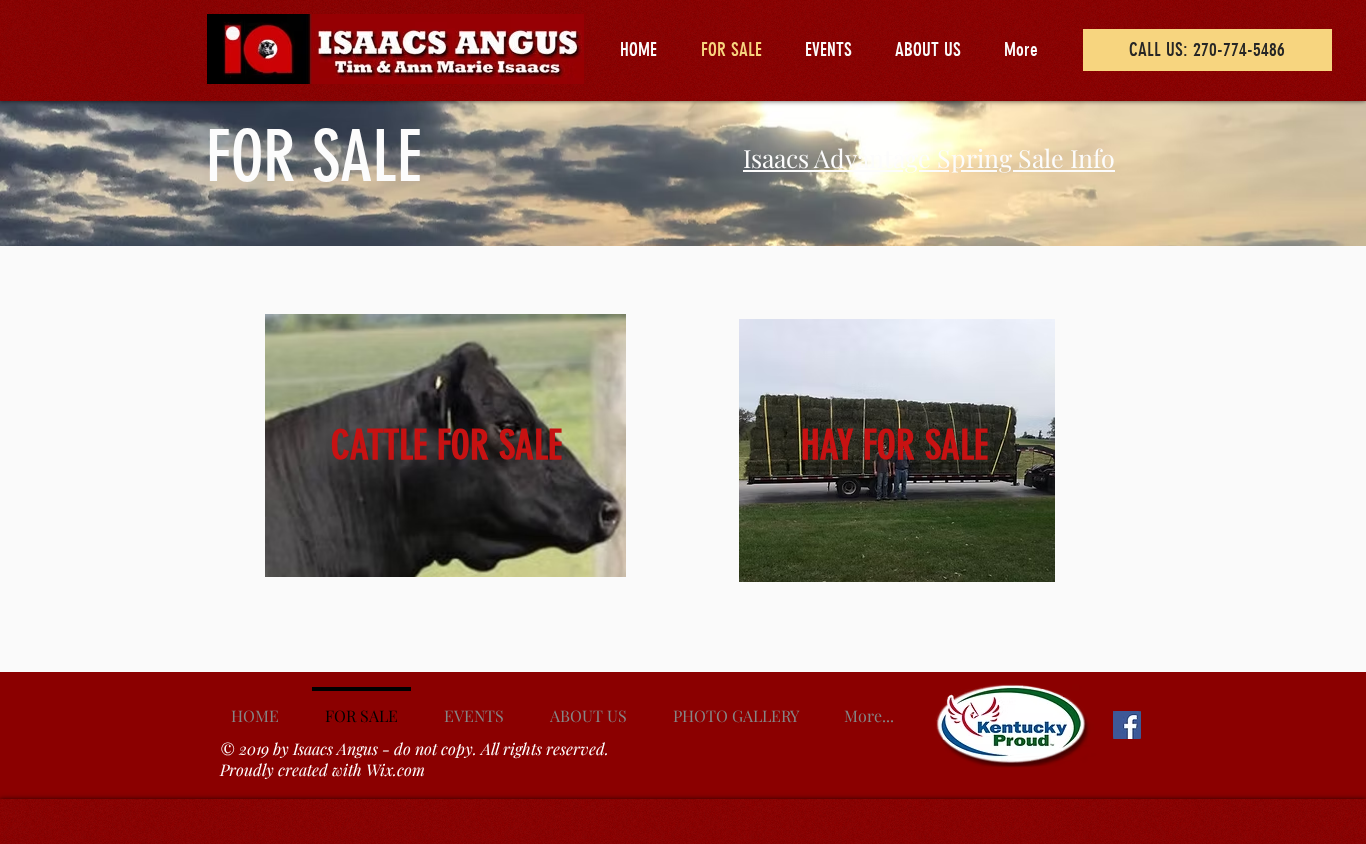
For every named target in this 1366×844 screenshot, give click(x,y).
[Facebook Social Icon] (1127, 725)
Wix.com (395, 769)
